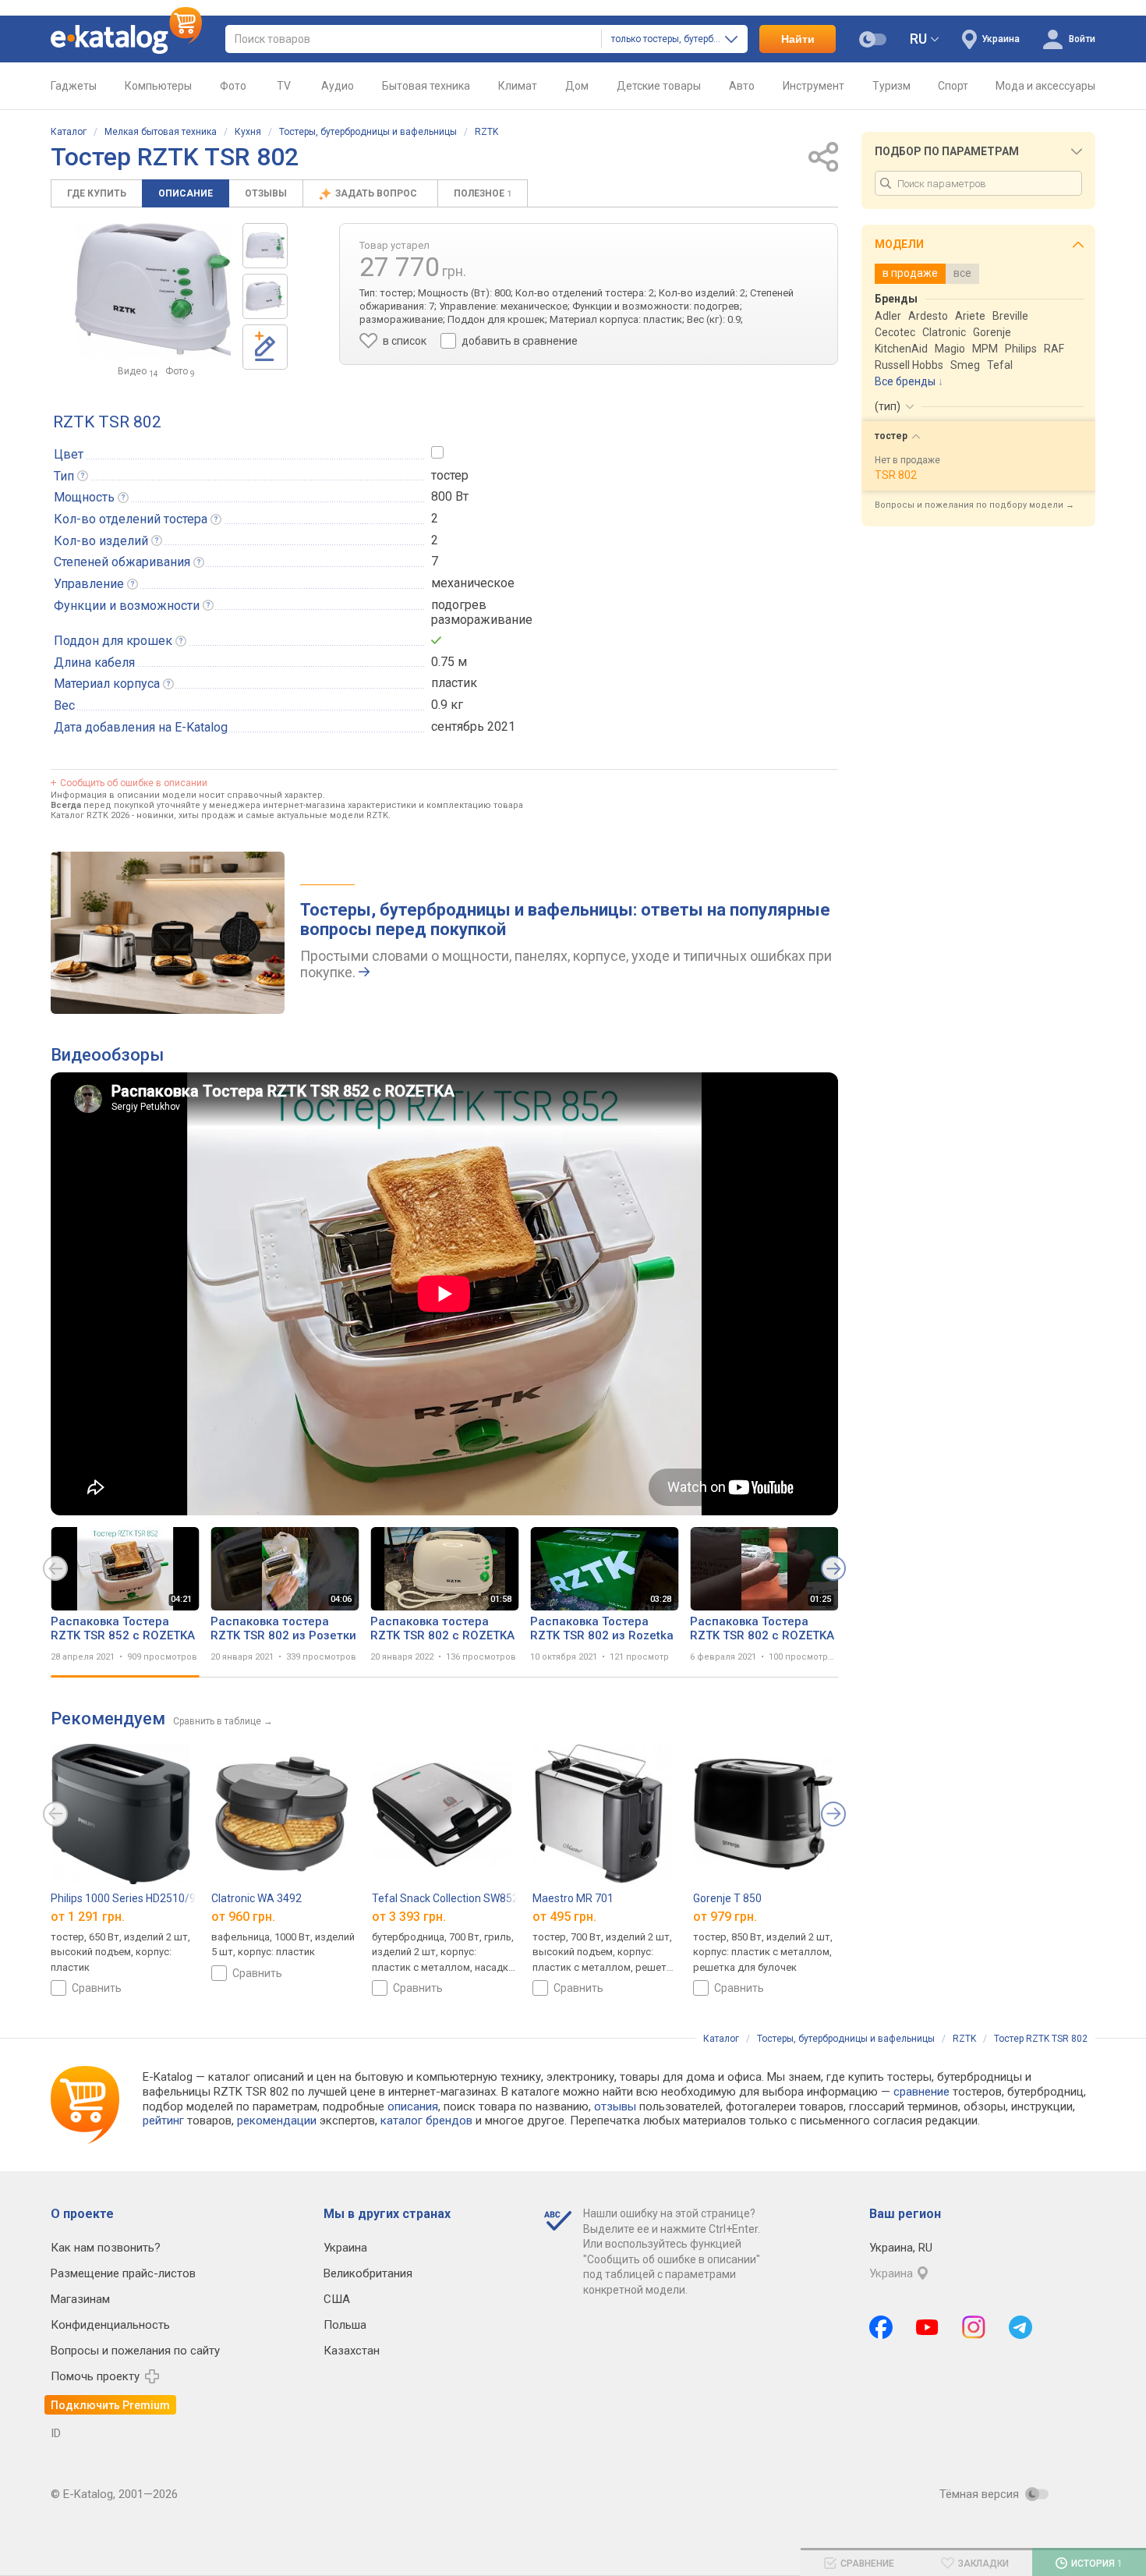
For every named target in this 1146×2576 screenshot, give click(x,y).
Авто (742, 86)
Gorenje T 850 (727, 1898)
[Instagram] (974, 2327)
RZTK (486, 132)
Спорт (953, 86)
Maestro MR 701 (573, 1898)
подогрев (459, 605)
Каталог (69, 132)
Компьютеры (158, 86)
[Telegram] (1020, 2327)
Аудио (338, 86)
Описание (186, 193)
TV (284, 86)
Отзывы (266, 193)
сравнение (921, 2092)
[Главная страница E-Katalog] (126, 39)
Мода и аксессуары (1045, 86)
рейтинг (163, 2121)
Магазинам (80, 2299)
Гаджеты (74, 86)
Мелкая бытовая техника (161, 132)
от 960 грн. (243, 1917)
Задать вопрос (377, 193)
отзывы (615, 2107)
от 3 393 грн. (409, 1917)
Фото (233, 86)
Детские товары (659, 86)
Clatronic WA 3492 (256, 1898)
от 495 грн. (564, 1917)
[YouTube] (927, 2327)
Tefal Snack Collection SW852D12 (455, 1898)
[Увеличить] (153, 291)
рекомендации (277, 2121)
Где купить (97, 193)
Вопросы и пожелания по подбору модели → (974, 505)
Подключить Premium (110, 2405)
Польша (345, 2325)
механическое (473, 583)
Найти (798, 39)
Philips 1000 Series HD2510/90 (126, 1898)
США (337, 2299)
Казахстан (352, 2351)
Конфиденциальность (110, 2325)
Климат (518, 86)
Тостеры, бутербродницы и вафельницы (368, 132)
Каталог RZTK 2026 (90, 815)
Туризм (891, 86)
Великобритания (368, 2273)
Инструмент (814, 86)
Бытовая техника (426, 86)
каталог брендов (426, 2121)
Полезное (483, 193)
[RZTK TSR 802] (265, 246)
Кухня (248, 132)
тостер (450, 475)
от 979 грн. (725, 1917)
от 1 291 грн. (88, 1917)
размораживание (482, 620)
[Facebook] (881, 2327)
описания (413, 2107)
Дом (577, 86)
